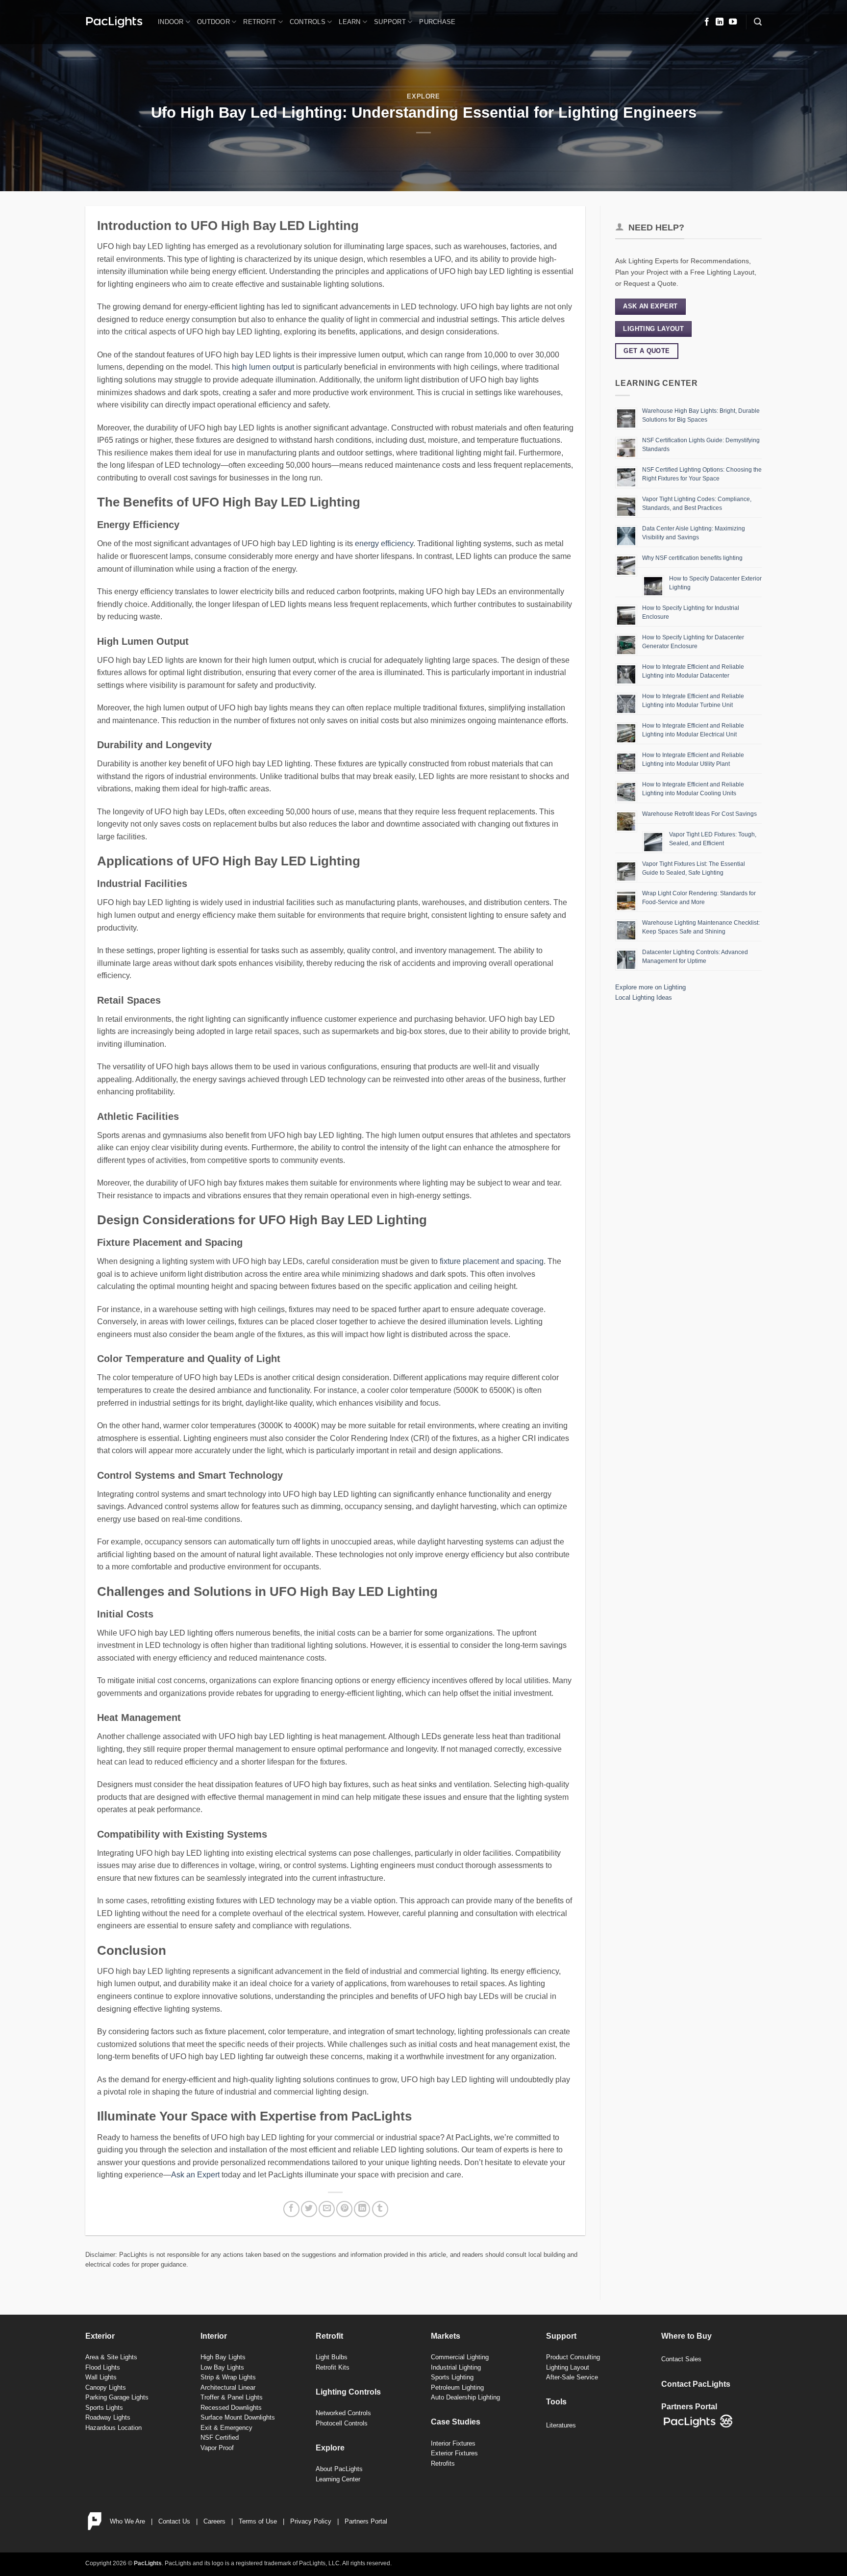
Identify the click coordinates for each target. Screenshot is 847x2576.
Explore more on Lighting (650, 987)
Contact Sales (681, 2359)
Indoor (171, 22)
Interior (214, 2336)
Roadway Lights (108, 2417)
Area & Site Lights (111, 2357)
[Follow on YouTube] (733, 22)
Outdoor (213, 22)
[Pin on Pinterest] (344, 2209)
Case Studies (456, 2422)
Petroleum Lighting (457, 2387)
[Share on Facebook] (291, 2209)
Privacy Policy (311, 2521)
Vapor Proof (217, 2448)
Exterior (100, 2336)
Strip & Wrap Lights (228, 2377)
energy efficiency (384, 543)
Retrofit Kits (333, 2367)
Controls (308, 22)
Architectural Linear (228, 2387)
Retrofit (260, 22)
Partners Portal (366, 2521)
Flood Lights (103, 2367)
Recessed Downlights (231, 2408)
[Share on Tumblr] (380, 2209)
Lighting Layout (568, 2367)
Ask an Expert (195, 2175)
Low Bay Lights (222, 2367)
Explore (423, 96)
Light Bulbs (332, 2357)
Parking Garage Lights (117, 2397)
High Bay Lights (223, 2357)
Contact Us (174, 2521)
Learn (349, 22)
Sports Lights (104, 2408)
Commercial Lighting (460, 2357)
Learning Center (338, 2479)
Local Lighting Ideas (644, 998)
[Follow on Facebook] (707, 22)
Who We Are (127, 2521)
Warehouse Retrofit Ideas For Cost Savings (699, 814)
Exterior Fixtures (454, 2453)
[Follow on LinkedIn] (720, 22)
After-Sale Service (572, 2377)
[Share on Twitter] (309, 2209)
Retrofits (443, 2463)
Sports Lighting (452, 2377)
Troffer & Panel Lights (232, 2397)
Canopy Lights (106, 2387)
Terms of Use (258, 2521)
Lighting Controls (348, 2392)
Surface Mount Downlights (238, 2417)
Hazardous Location (113, 2428)
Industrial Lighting (456, 2367)
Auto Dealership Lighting (465, 2397)
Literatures (561, 2425)
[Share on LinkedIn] (362, 2209)
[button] (758, 22)
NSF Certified (220, 2437)
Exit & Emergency (226, 2428)
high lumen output (263, 367)
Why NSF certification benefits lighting (692, 558)
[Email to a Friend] (327, 2209)
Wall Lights (101, 2377)
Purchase (437, 22)
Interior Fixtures (453, 2443)
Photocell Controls (342, 2423)
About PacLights (339, 2469)
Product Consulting (573, 2357)
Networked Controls (343, 2413)
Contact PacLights (696, 2384)
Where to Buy (686, 2336)
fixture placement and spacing (492, 1261)
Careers (214, 2521)
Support (390, 22)
